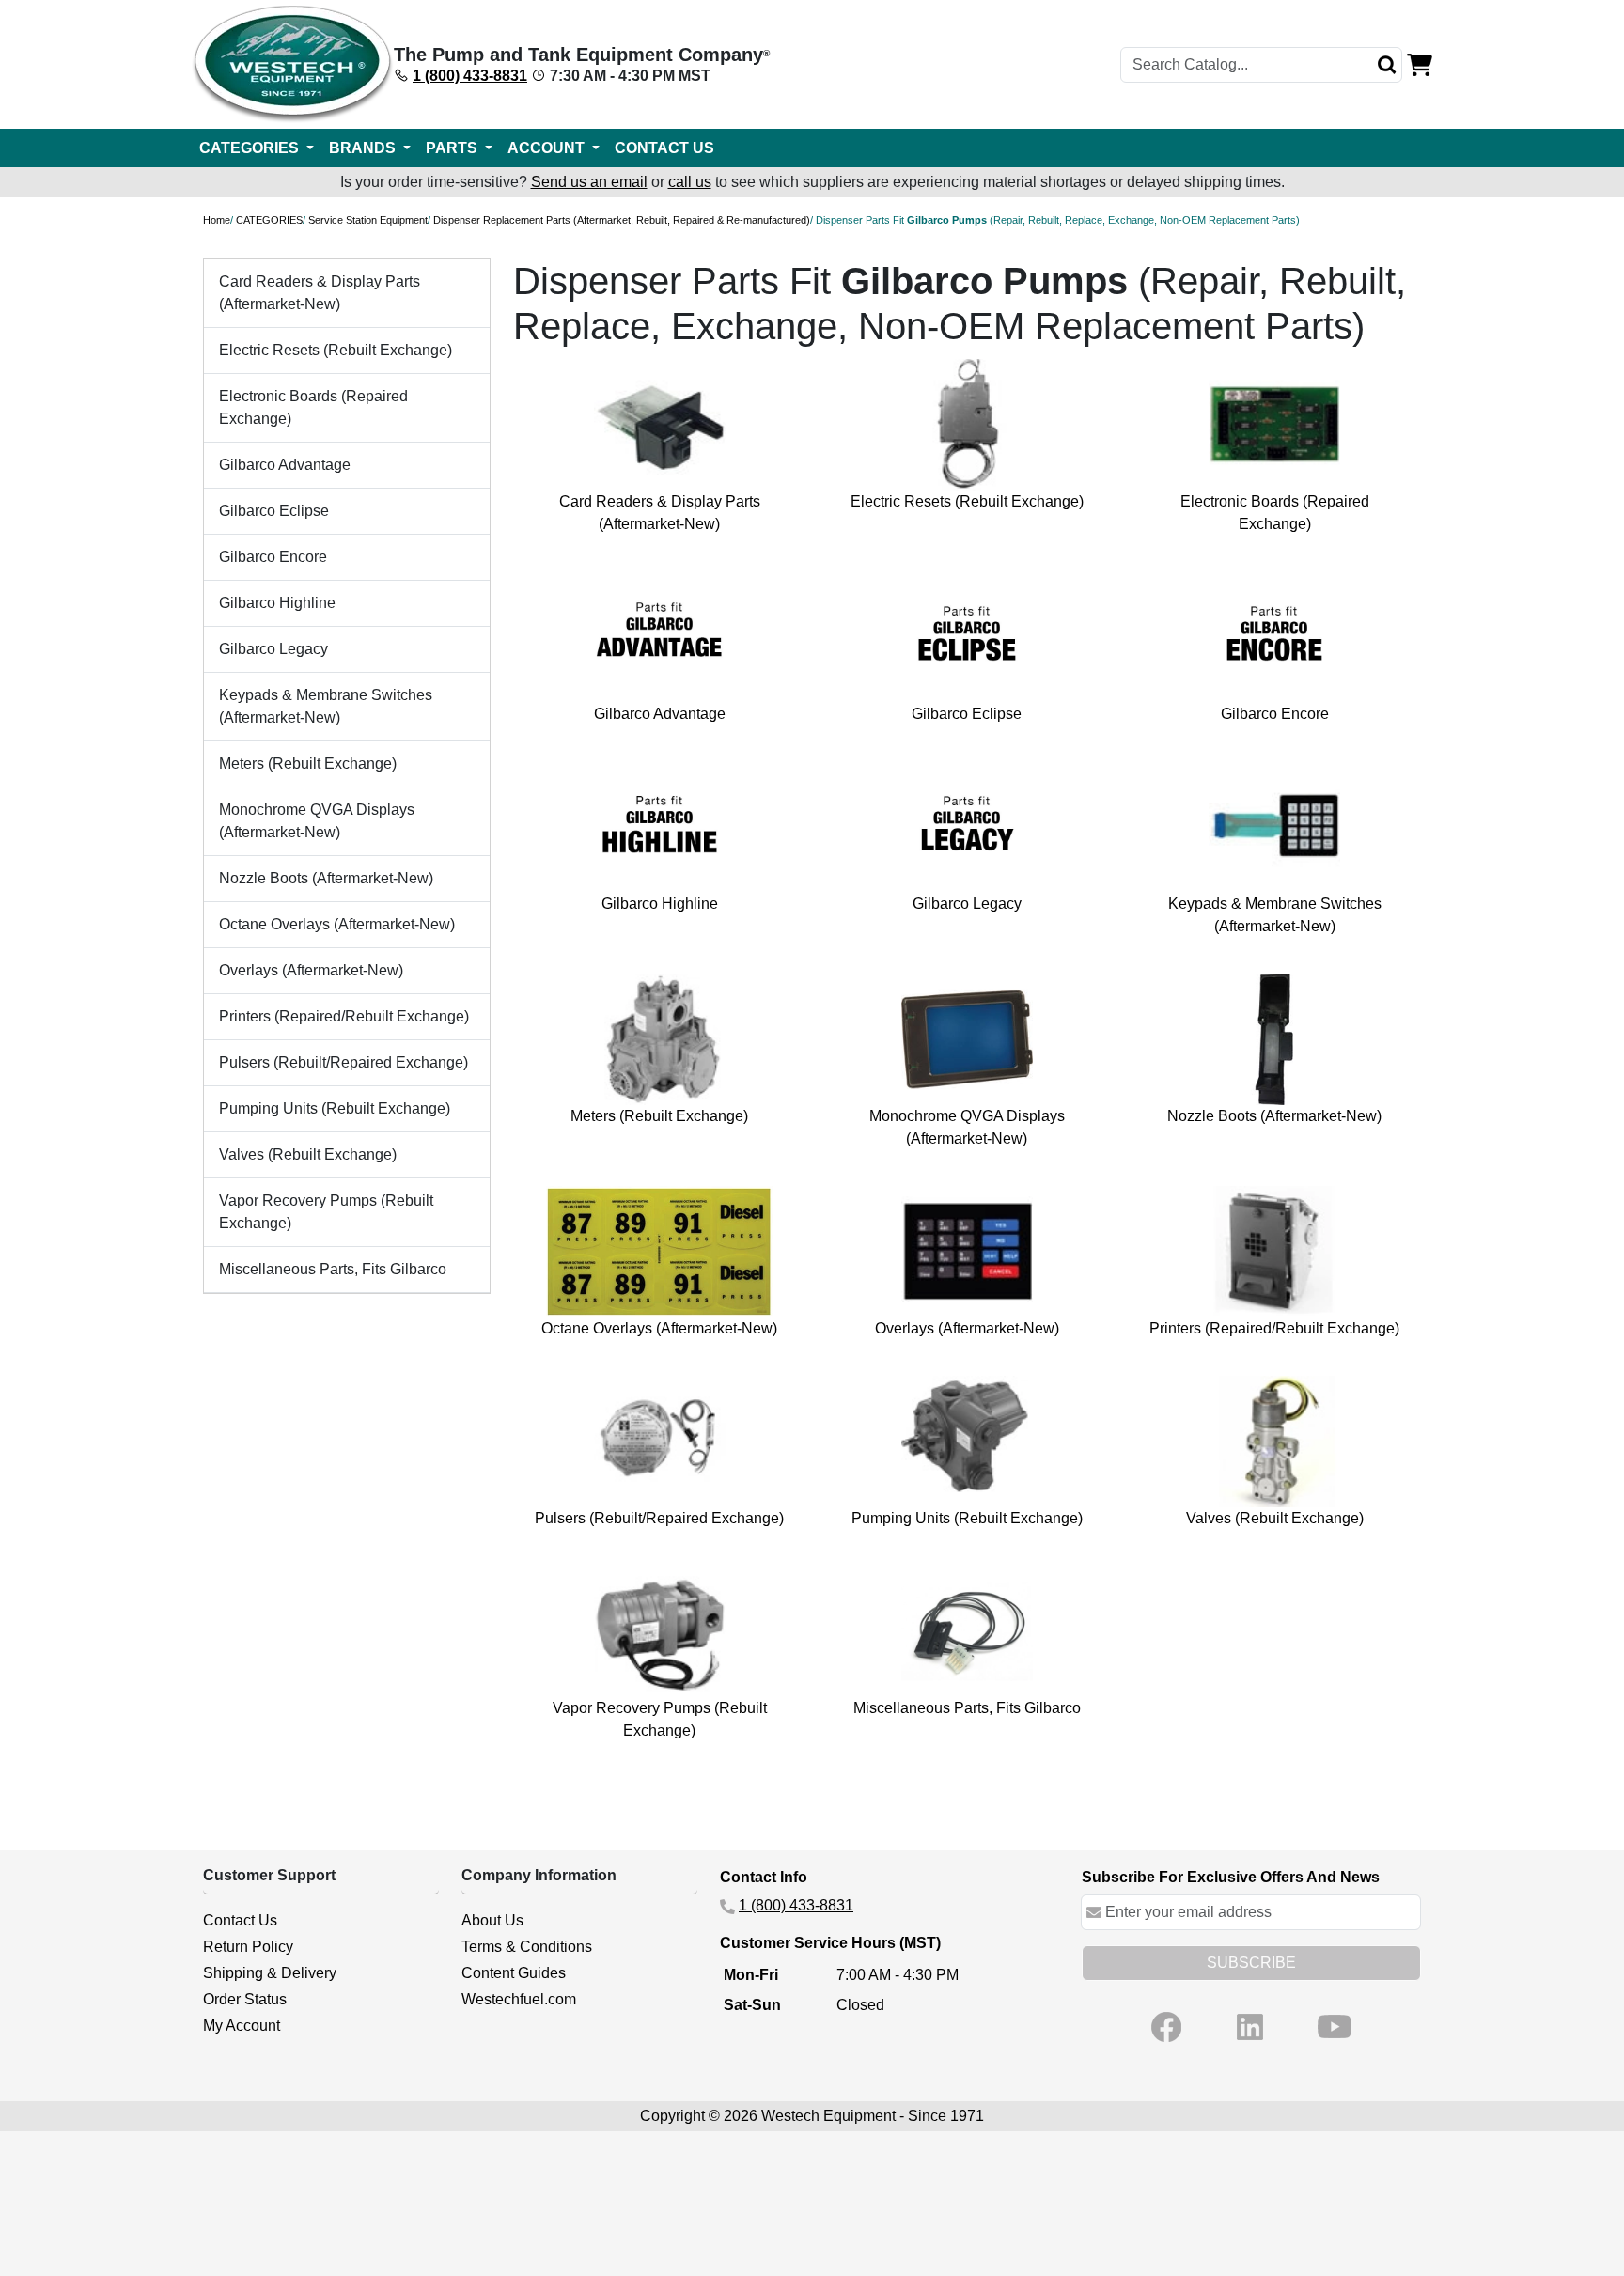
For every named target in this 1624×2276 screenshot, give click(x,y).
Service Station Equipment (368, 220)
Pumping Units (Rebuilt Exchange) (335, 1108)
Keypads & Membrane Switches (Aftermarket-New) (326, 706)
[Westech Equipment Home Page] (293, 64)
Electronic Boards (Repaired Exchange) (313, 407)
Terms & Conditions (527, 1947)
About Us (492, 1920)
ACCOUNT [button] (548, 148)
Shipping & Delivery (270, 1973)
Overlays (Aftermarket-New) (311, 970)
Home (217, 220)
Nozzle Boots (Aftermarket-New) (326, 878)
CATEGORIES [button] (251, 148)
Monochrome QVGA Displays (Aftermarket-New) (317, 821)
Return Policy (248, 1947)
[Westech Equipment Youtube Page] (1335, 2027)
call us (690, 182)
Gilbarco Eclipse (274, 511)
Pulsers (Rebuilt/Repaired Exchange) (344, 1062)
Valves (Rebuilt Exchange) (308, 1154)
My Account (242, 2026)
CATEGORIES (269, 220)
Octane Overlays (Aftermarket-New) (337, 924)
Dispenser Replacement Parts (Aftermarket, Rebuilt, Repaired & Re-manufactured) (622, 220)
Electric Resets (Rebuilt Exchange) (336, 350)
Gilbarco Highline (277, 603)
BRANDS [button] (364, 148)
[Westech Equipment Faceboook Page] (1166, 2027)
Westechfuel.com (519, 1999)
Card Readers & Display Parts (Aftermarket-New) (320, 293)
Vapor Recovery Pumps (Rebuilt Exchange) (326, 1212)
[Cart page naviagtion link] (1420, 63)
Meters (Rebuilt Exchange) (308, 764)
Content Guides (514, 1973)
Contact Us (240, 1920)
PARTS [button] (453, 148)
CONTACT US (664, 148)
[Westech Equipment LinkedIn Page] (1250, 2027)
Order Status (245, 1999)
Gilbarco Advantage (285, 465)
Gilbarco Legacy (273, 649)
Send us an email (589, 182)
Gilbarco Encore (273, 557)
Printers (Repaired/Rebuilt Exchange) (344, 1016)
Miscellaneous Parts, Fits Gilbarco (333, 1269)
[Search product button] (1387, 65)
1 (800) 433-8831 (470, 76)
